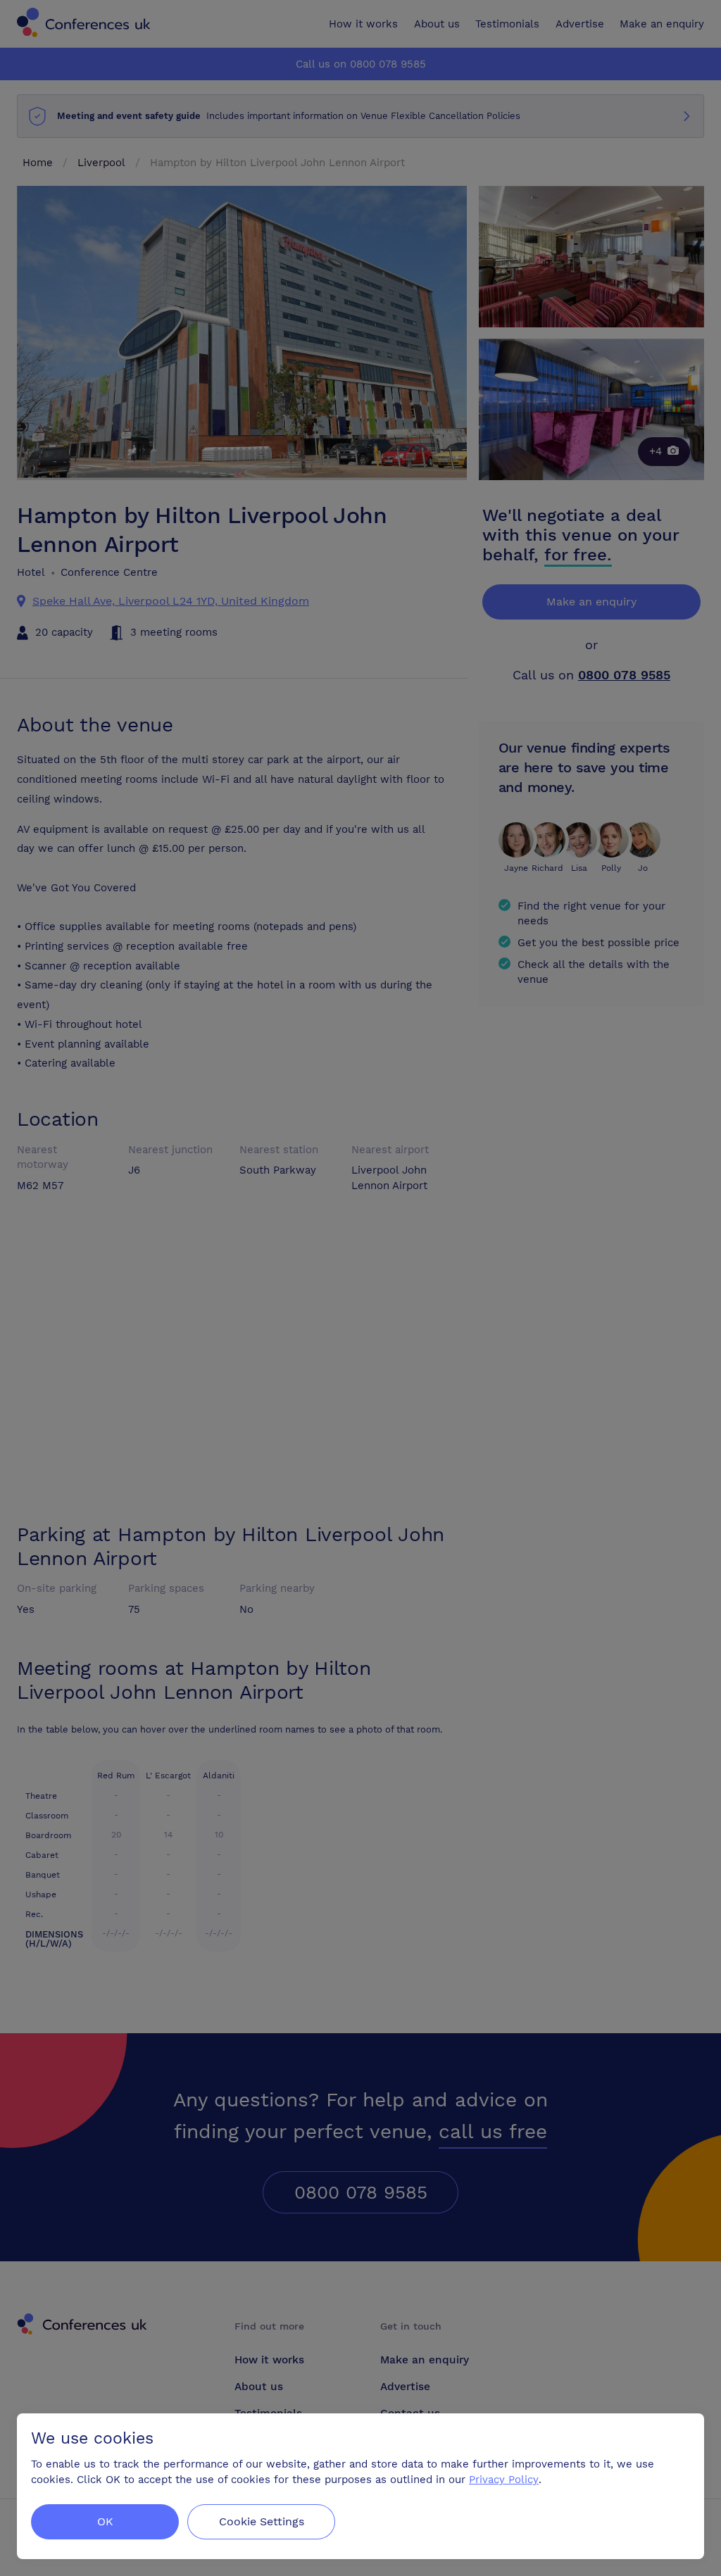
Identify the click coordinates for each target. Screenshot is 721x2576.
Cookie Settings (262, 2521)
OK (105, 2521)
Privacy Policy (504, 2480)
